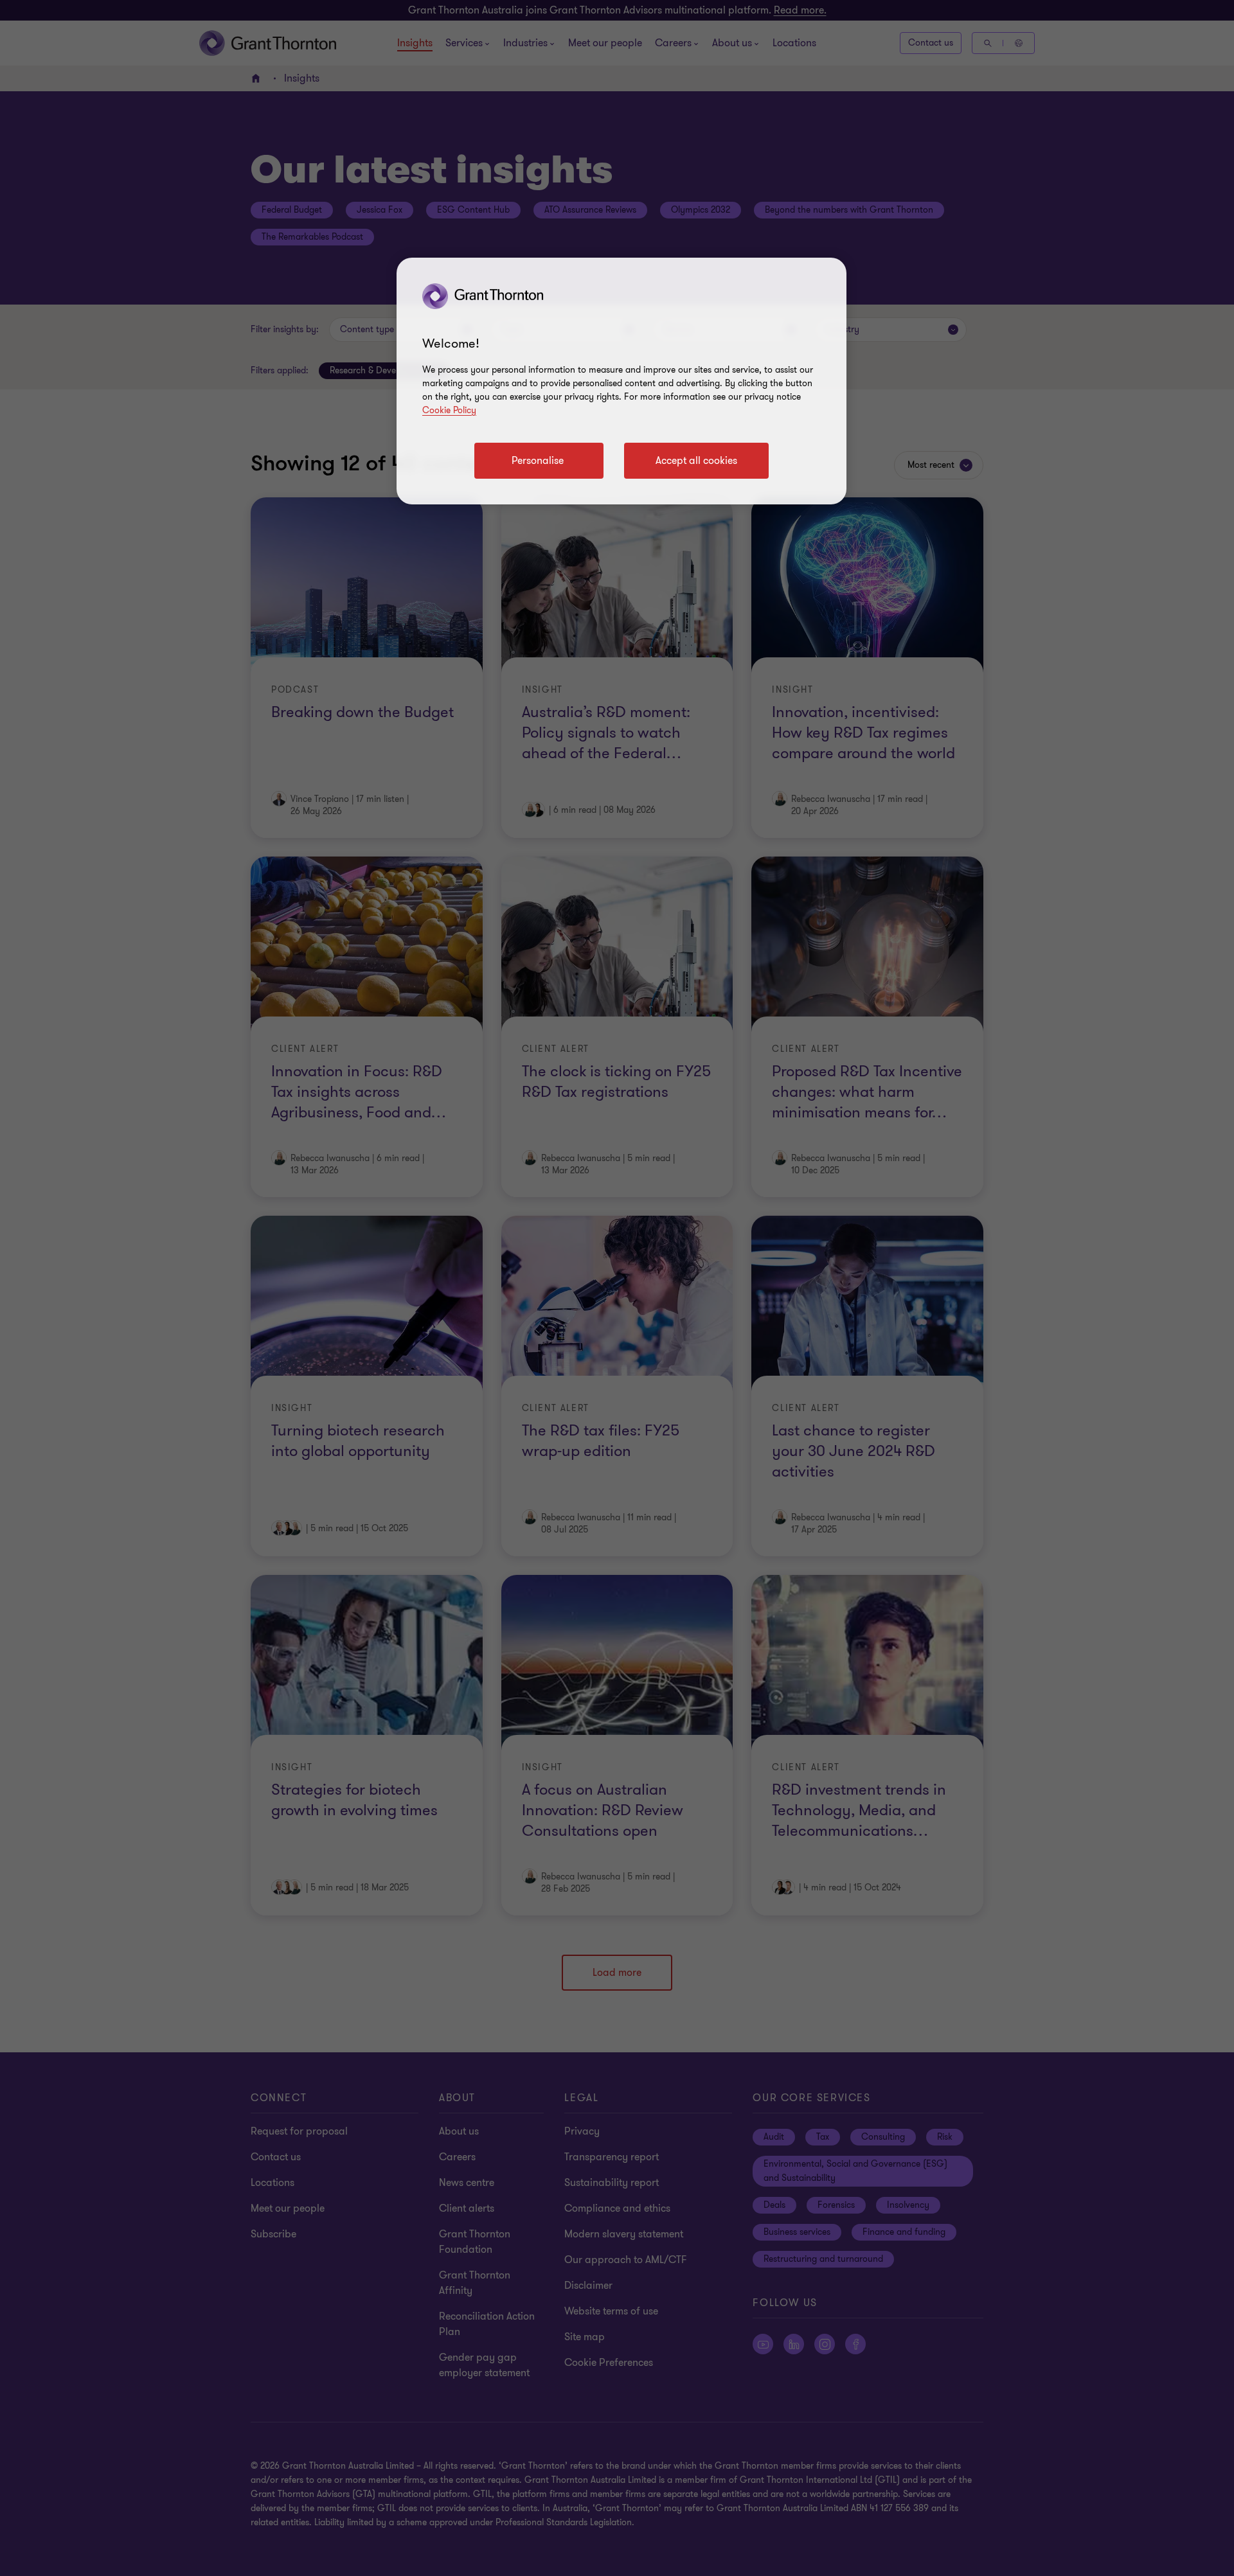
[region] (621, 381)
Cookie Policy (449, 410)
